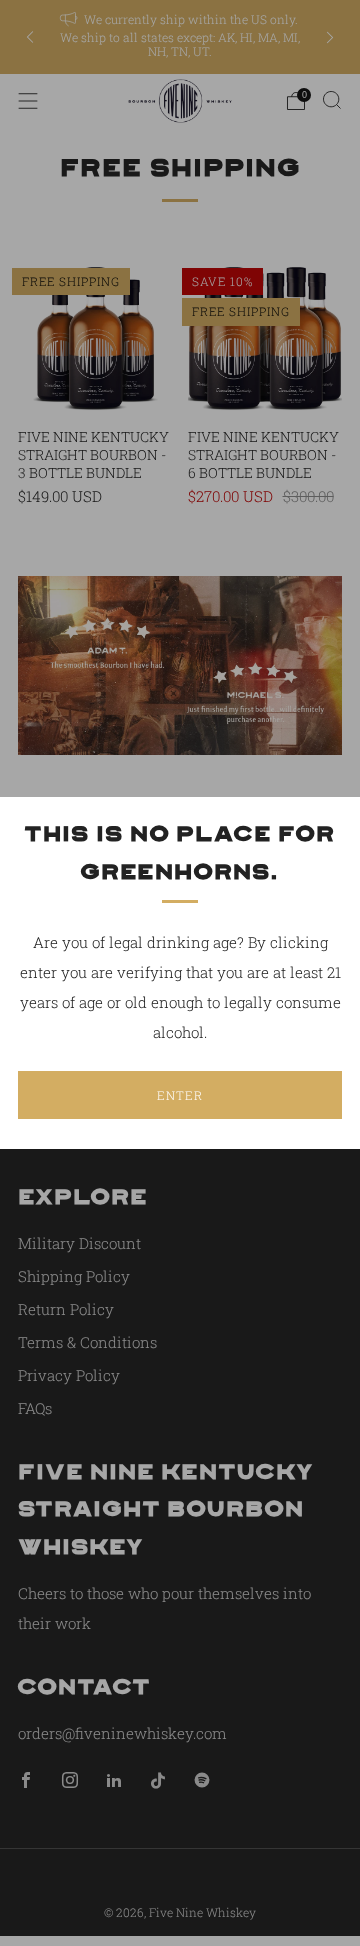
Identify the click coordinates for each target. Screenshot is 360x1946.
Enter (180, 1095)
